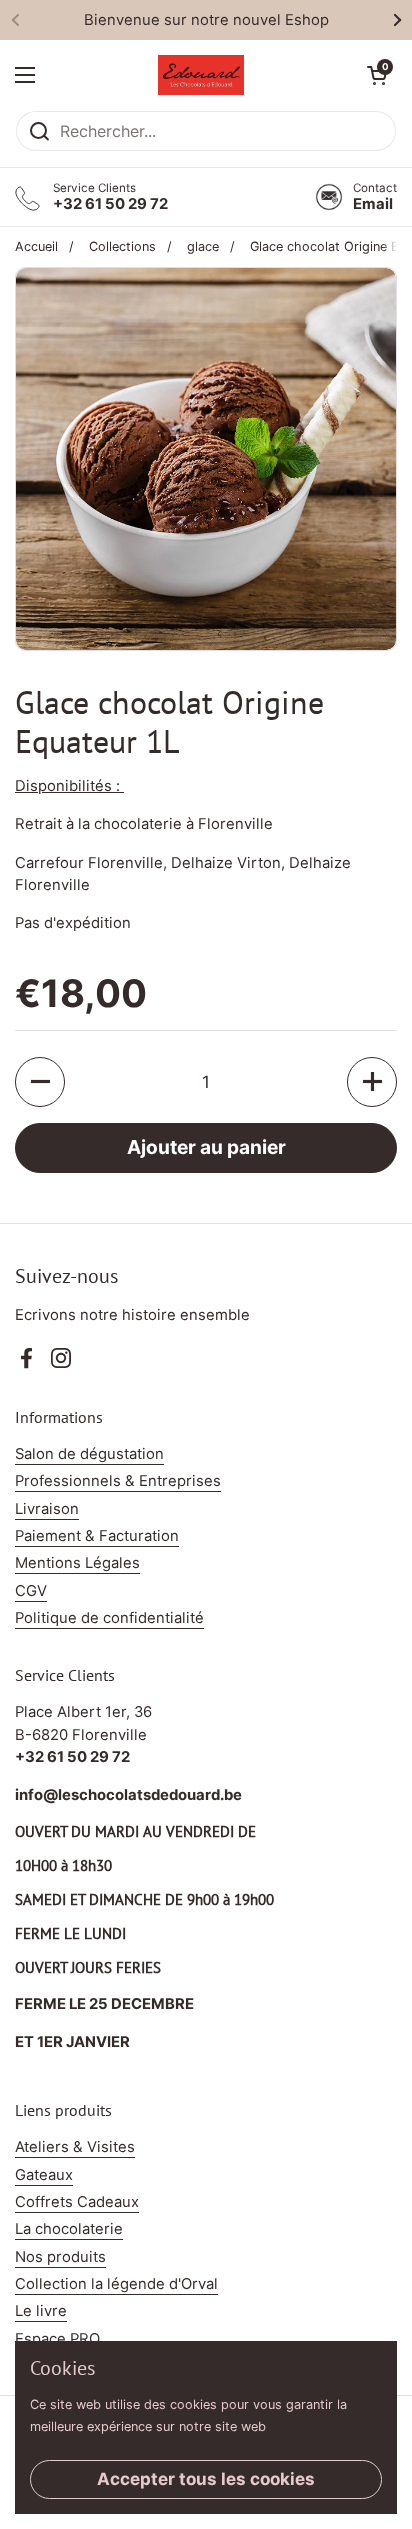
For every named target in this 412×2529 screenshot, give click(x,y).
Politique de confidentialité (109, 1618)
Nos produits (60, 2257)
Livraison (47, 1509)
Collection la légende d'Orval (116, 2284)
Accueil (36, 246)
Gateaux (44, 2175)
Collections (122, 246)
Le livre (41, 2311)
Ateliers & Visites (75, 2147)
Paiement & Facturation (97, 1536)
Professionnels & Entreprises (118, 1481)
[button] (377, 75)
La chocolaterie (69, 2229)
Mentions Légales (77, 1563)
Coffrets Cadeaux (77, 2202)
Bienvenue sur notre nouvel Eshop (206, 20)
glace (203, 246)
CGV (31, 1591)
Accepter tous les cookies (206, 2479)
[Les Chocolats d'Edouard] (201, 75)
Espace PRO (57, 2339)
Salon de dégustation (89, 1454)
